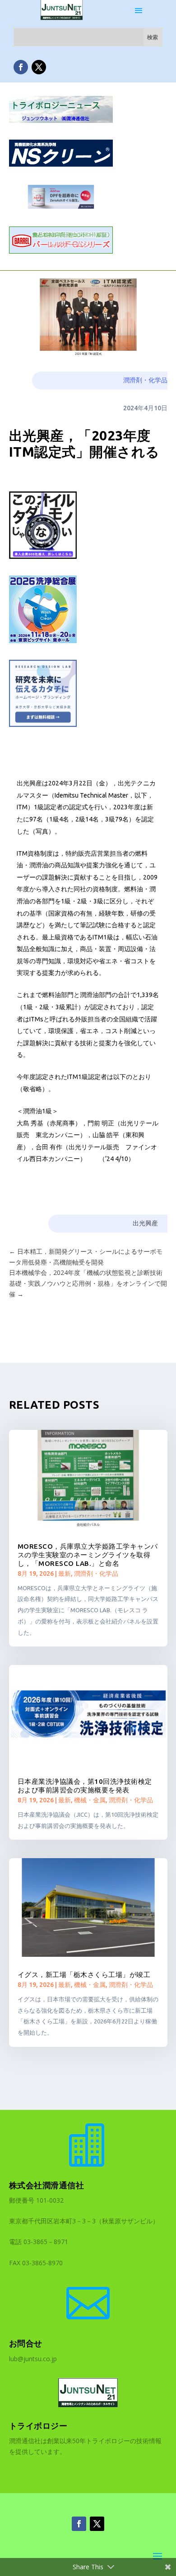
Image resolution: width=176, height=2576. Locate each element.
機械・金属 (90, 1800)
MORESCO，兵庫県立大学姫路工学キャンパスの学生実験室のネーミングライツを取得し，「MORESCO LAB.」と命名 (88, 1555)
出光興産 (145, 1223)
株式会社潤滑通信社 (47, 2185)
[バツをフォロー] (39, 67)
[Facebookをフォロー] (21, 67)
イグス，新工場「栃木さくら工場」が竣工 (84, 1975)
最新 (65, 1574)
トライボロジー (38, 2426)
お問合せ (26, 2343)
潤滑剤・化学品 (145, 380)
